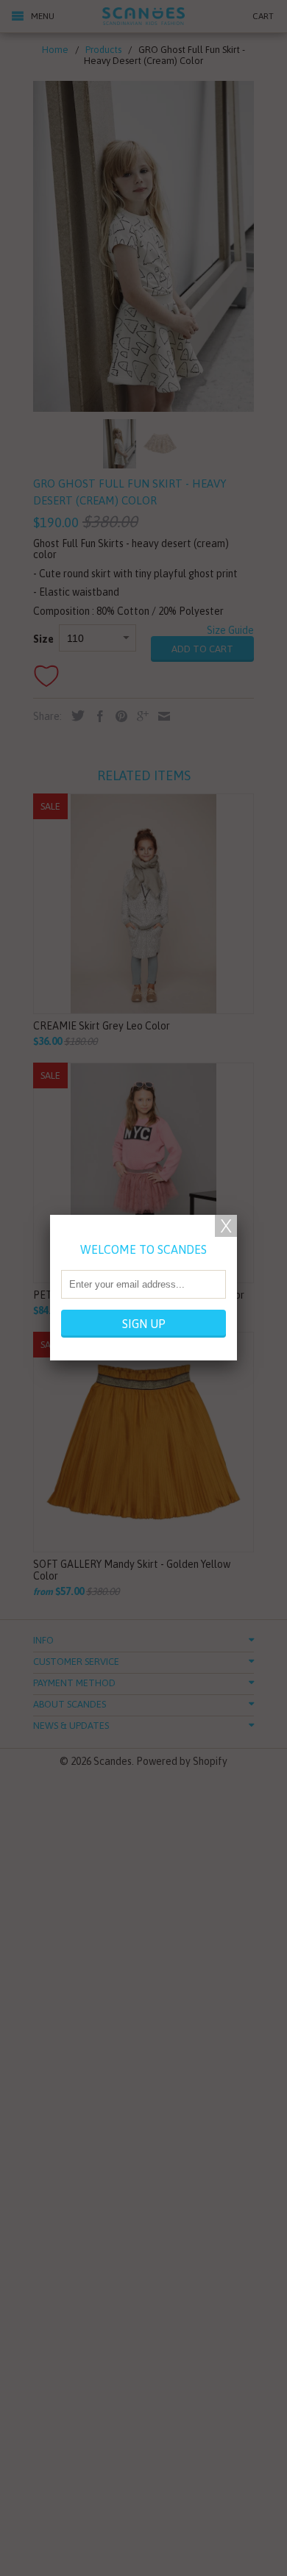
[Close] (226, 1226)
